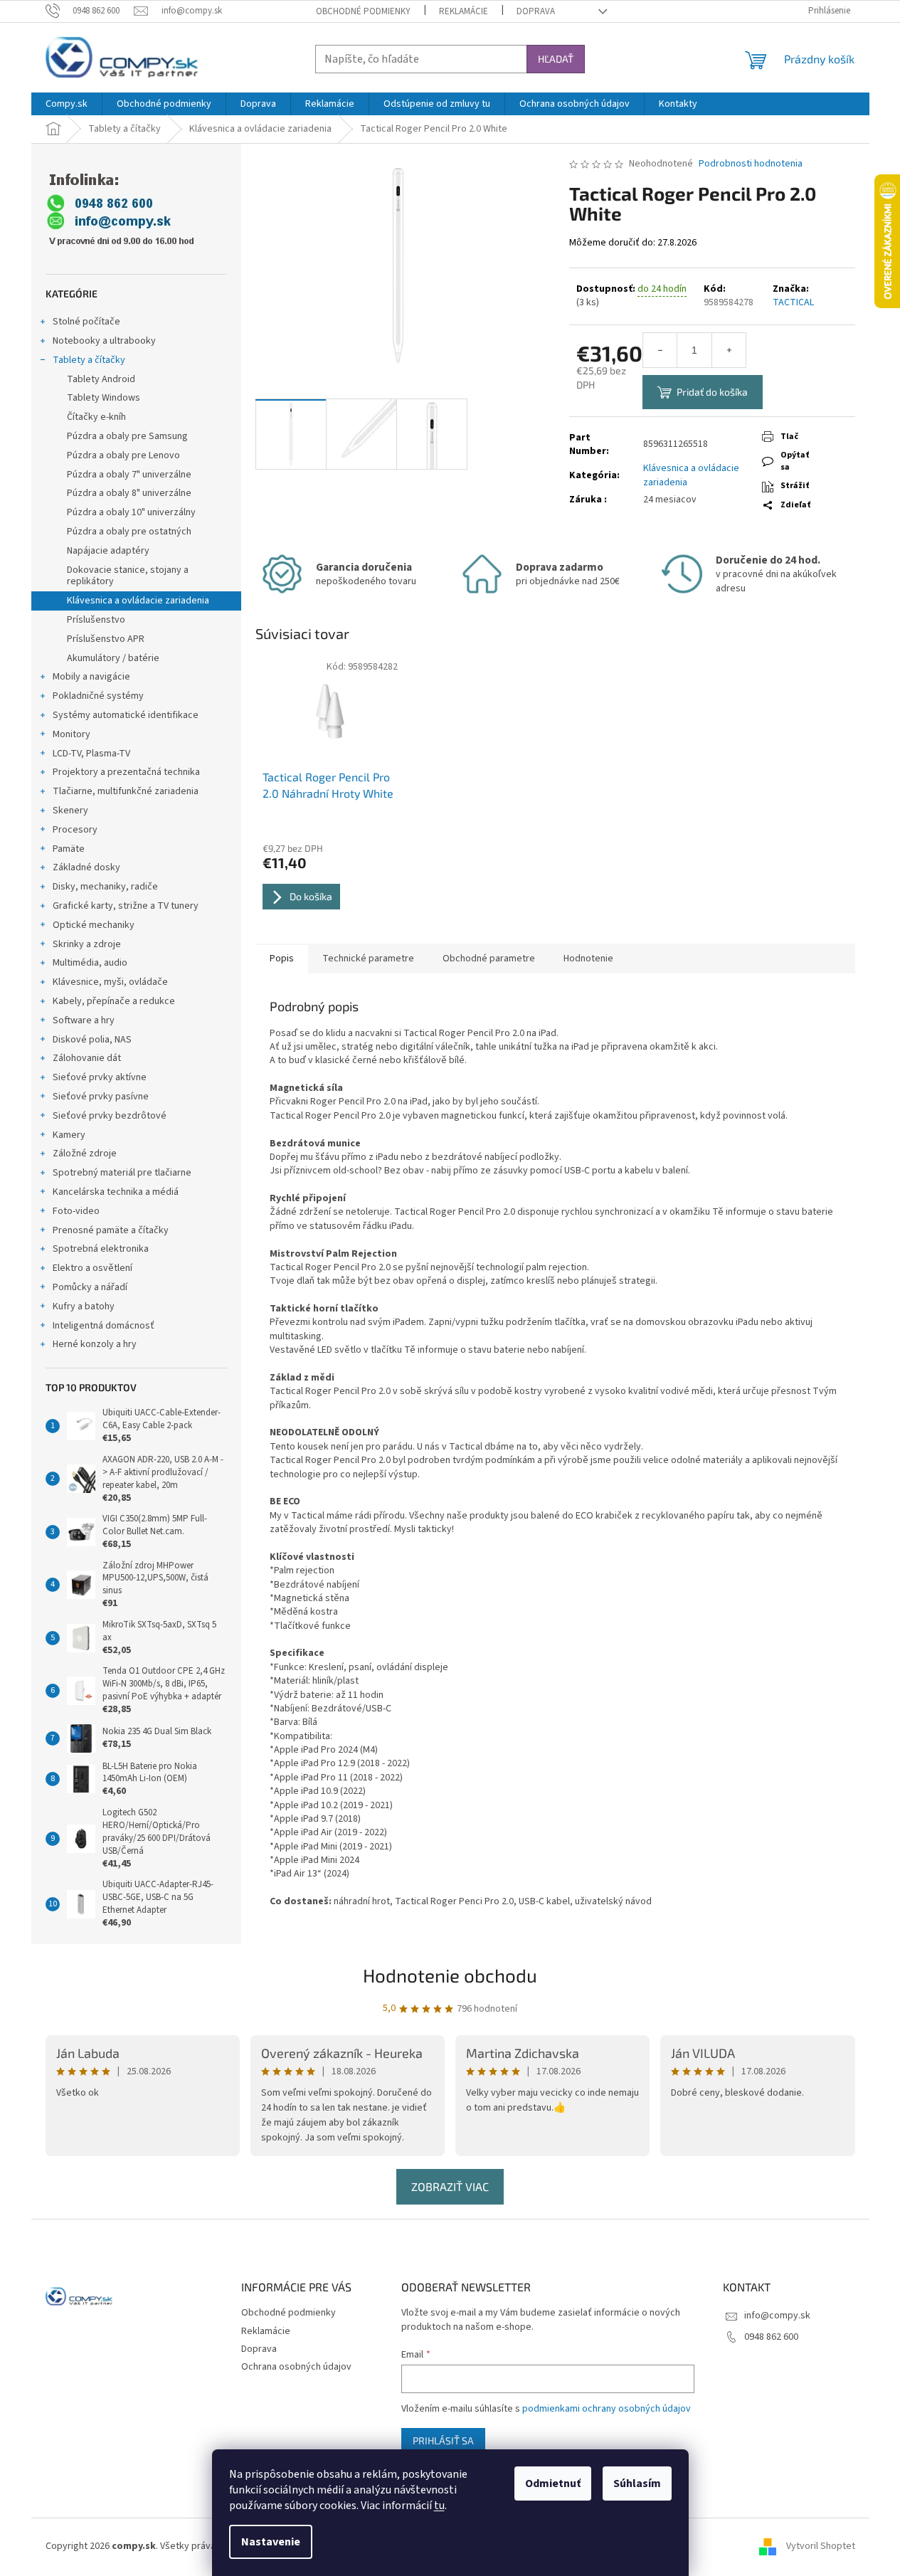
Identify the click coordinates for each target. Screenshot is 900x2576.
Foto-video (76, 1211)
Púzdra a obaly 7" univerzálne (129, 475)
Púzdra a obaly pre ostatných (129, 532)
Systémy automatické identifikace (126, 715)
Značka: (793, 296)
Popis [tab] (282, 959)
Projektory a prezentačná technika (126, 772)
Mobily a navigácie (91, 677)
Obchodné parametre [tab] (489, 959)
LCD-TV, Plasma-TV (91, 754)
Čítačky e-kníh (96, 417)
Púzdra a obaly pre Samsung (127, 436)
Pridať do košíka (712, 392)
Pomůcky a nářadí (90, 1287)
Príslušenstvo (96, 620)
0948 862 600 (771, 2337)
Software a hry (84, 1020)
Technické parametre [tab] (368, 959)
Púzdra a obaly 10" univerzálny (131, 512)
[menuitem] (67, 104)
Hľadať (556, 59)
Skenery (70, 811)
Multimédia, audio (90, 963)
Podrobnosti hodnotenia (751, 164)
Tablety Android (101, 379)
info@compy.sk (777, 2316)
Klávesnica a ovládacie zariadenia (138, 601)
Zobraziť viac (450, 2186)
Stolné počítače (86, 322)
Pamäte (69, 849)
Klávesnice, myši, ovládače (110, 982)
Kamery (69, 1135)
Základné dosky (86, 867)
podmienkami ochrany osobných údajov (607, 2409)
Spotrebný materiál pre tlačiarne (122, 1173)
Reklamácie (464, 11)
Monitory (72, 734)
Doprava (536, 11)
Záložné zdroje (85, 1154)
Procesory (75, 830)
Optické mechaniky (94, 925)
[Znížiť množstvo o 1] (660, 350)
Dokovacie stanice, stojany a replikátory (128, 576)
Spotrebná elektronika (101, 1249)
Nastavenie (271, 2542)
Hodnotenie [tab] (588, 959)
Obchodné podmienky (363, 11)
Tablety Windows (104, 398)
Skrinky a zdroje (87, 944)
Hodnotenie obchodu (450, 1975)
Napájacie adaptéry (108, 551)
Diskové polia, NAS (92, 1040)
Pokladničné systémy (98, 696)
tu (439, 2506)
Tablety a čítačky (89, 360)
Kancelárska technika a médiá (116, 1192)
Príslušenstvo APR (106, 639)
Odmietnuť (553, 2483)
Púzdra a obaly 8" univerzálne (129, 493)
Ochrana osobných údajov (296, 2367)
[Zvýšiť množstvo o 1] (729, 350)
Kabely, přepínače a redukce (114, 1001)
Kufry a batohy (84, 1307)
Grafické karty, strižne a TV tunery (126, 906)
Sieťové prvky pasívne (101, 1097)
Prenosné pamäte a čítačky (111, 1230)
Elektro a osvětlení (92, 1268)
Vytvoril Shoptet (821, 2546)
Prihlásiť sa (443, 2440)
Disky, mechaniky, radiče (105, 887)
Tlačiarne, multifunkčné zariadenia (126, 791)
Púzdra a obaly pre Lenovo (123, 455)
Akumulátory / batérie (113, 658)
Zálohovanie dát (87, 1058)
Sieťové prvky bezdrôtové (110, 1116)
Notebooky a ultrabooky (104, 341)
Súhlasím (637, 2483)
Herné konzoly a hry (95, 1344)
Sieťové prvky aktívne (100, 1077)
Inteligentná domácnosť (104, 1326)
